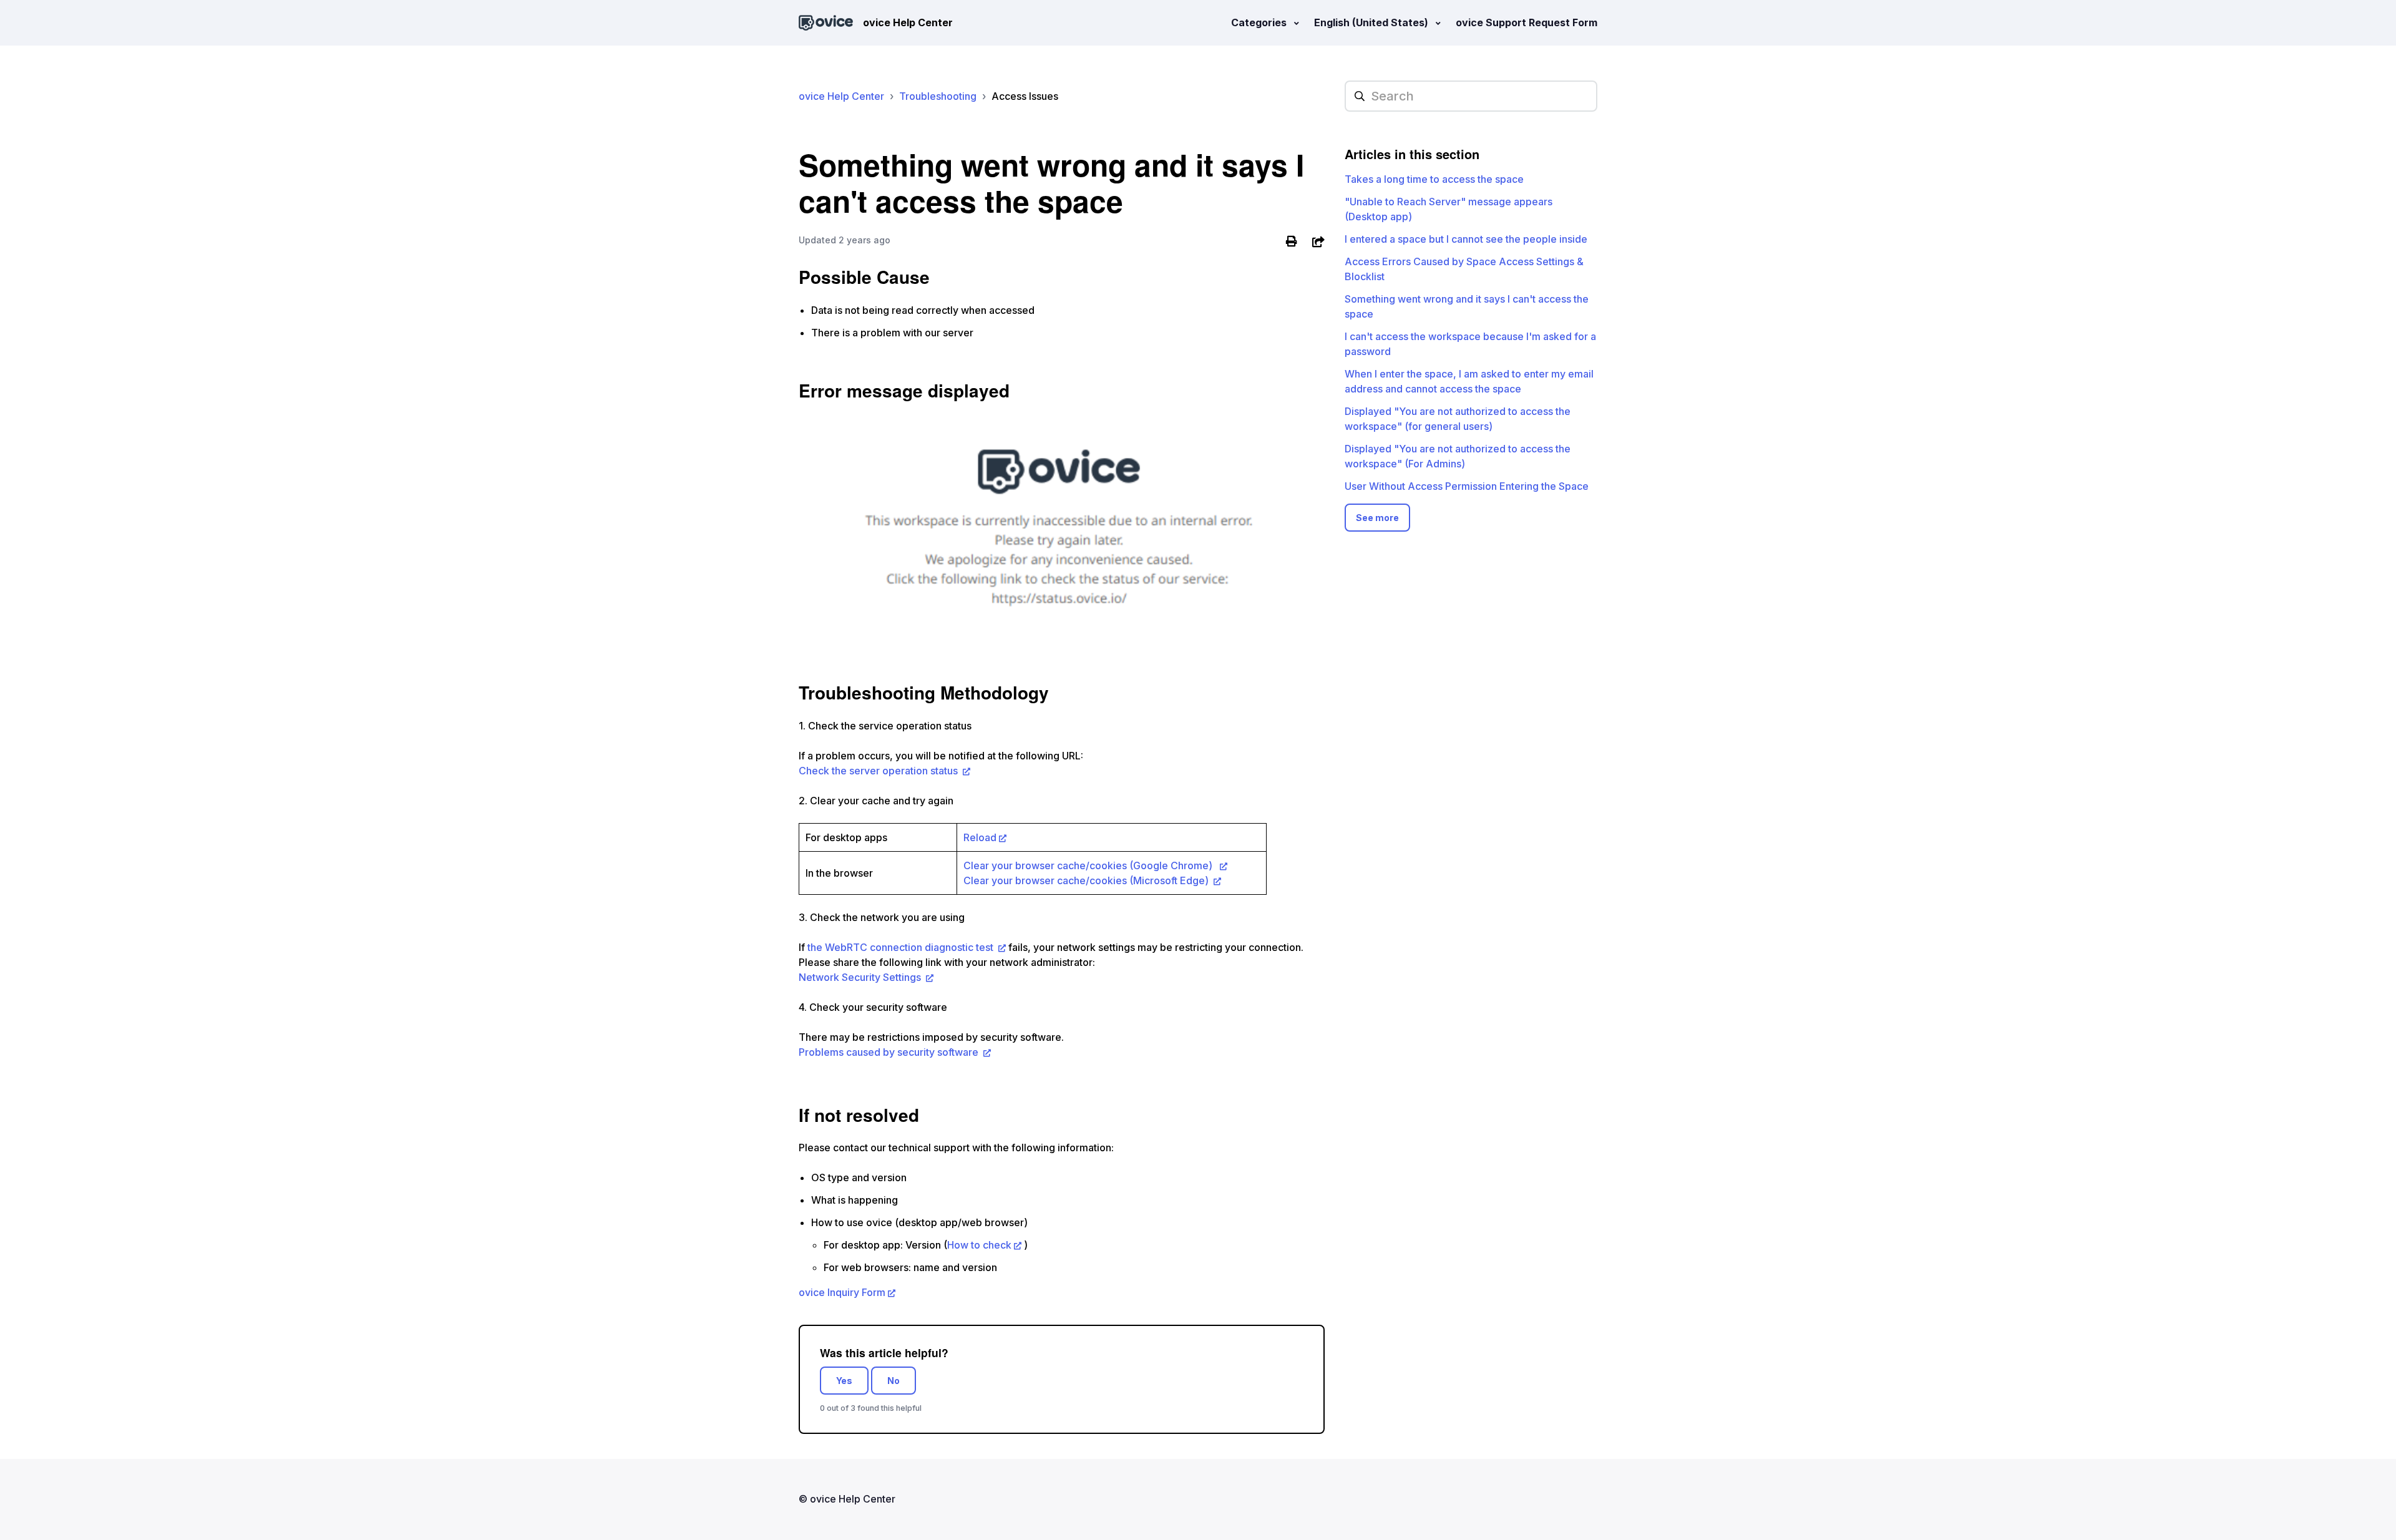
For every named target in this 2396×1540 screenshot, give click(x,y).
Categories (1260, 22)
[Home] (826, 23)
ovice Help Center (841, 96)
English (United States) (1372, 22)
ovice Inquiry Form (842, 1292)
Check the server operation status (879, 771)
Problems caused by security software (890, 1052)
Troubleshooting (938, 96)
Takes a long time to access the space (1434, 179)
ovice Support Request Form (1527, 22)
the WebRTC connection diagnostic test (902, 947)
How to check (979, 1245)
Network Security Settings (861, 977)
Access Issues (1025, 96)
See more (1377, 518)
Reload (980, 837)
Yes (844, 1381)
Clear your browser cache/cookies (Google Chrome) (1090, 865)
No (894, 1381)
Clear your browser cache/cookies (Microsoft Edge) (1087, 880)
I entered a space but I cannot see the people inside (1466, 239)
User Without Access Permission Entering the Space (1467, 486)
